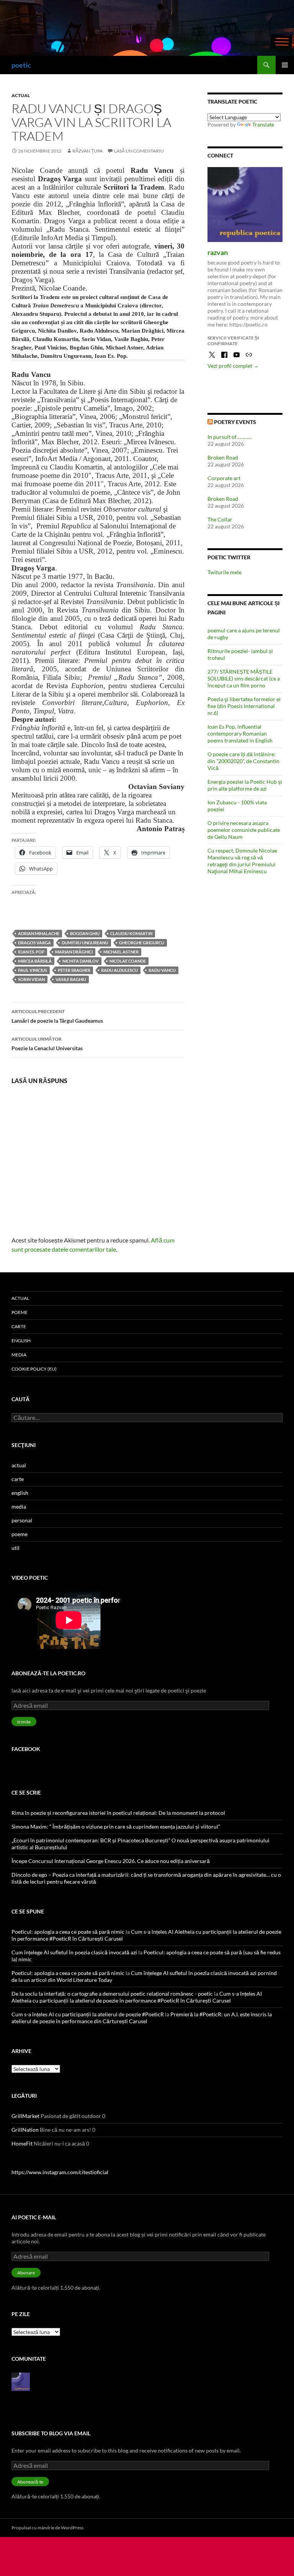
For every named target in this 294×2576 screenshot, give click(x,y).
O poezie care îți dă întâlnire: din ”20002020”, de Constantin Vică (243, 761)
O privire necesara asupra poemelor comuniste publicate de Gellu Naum (244, 830)
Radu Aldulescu (119, 970)
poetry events (235, 422)
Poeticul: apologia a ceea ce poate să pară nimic (68, 1932)
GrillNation (25, 2130)
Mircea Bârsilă (35, 961)
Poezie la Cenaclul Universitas (47, 1044)
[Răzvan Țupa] (21, 2381)
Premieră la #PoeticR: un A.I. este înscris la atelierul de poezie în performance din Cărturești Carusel (142, 2018)
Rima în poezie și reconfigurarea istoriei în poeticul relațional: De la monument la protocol (118, 1813)
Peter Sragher (74, 970)
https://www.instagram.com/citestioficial (60, 2172)
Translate (263, 124)
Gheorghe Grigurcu (142, 943)
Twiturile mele (225, 572)
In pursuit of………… (230, 437)
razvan (218, 252)
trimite (24, 1722)
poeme (20, 1312)
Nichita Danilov (81, 961)
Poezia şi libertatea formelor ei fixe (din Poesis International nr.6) (244, 706)
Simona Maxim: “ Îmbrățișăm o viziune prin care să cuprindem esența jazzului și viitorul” (116, 1826)
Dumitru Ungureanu (85, 943)
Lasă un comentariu (139, 151)
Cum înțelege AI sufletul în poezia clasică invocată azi (74, 1952)
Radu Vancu (162, 970)
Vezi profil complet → (233, 366)
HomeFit (22, 2143)
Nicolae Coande (128, 961)
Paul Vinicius (33, 970)
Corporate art (224, 478)
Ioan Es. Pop (31, 952)
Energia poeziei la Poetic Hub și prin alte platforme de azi (245, 785)
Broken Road (223, 457)
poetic (21, 65)
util (16, 1548)
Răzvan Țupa (87, 151)
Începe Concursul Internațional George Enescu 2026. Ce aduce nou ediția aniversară (111, 1861)
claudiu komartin (131, 933)
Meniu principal (285, 65)
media (19, 1355)
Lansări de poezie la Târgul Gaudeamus (57, 1016)
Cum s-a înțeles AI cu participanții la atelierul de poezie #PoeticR (88, 2014)
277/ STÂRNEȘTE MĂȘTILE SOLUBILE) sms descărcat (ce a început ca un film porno (244, 678)
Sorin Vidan (31, 979)
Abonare (26, 2273)
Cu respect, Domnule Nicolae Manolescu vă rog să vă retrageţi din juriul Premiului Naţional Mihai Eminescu (242, 861)
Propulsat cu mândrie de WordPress (47, 2528)
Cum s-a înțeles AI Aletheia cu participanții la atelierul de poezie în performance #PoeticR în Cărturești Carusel (137, 1997)
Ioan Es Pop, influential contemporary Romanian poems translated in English (240, 733)
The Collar (220, 519)
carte (19, 1326)
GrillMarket (25, 2116)
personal (22, 1520)
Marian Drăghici (74, 952)
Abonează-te (30, 2482)
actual (21, 95)
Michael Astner (121, 952)
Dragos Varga (34, 943)
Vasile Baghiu (71, 979)
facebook (26, 1749)
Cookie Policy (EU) (34, 1369)
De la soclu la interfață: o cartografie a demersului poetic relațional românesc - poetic (112, 1994)
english (21, 1341)
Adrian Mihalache (39, 933)
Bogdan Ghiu (85, 933)
